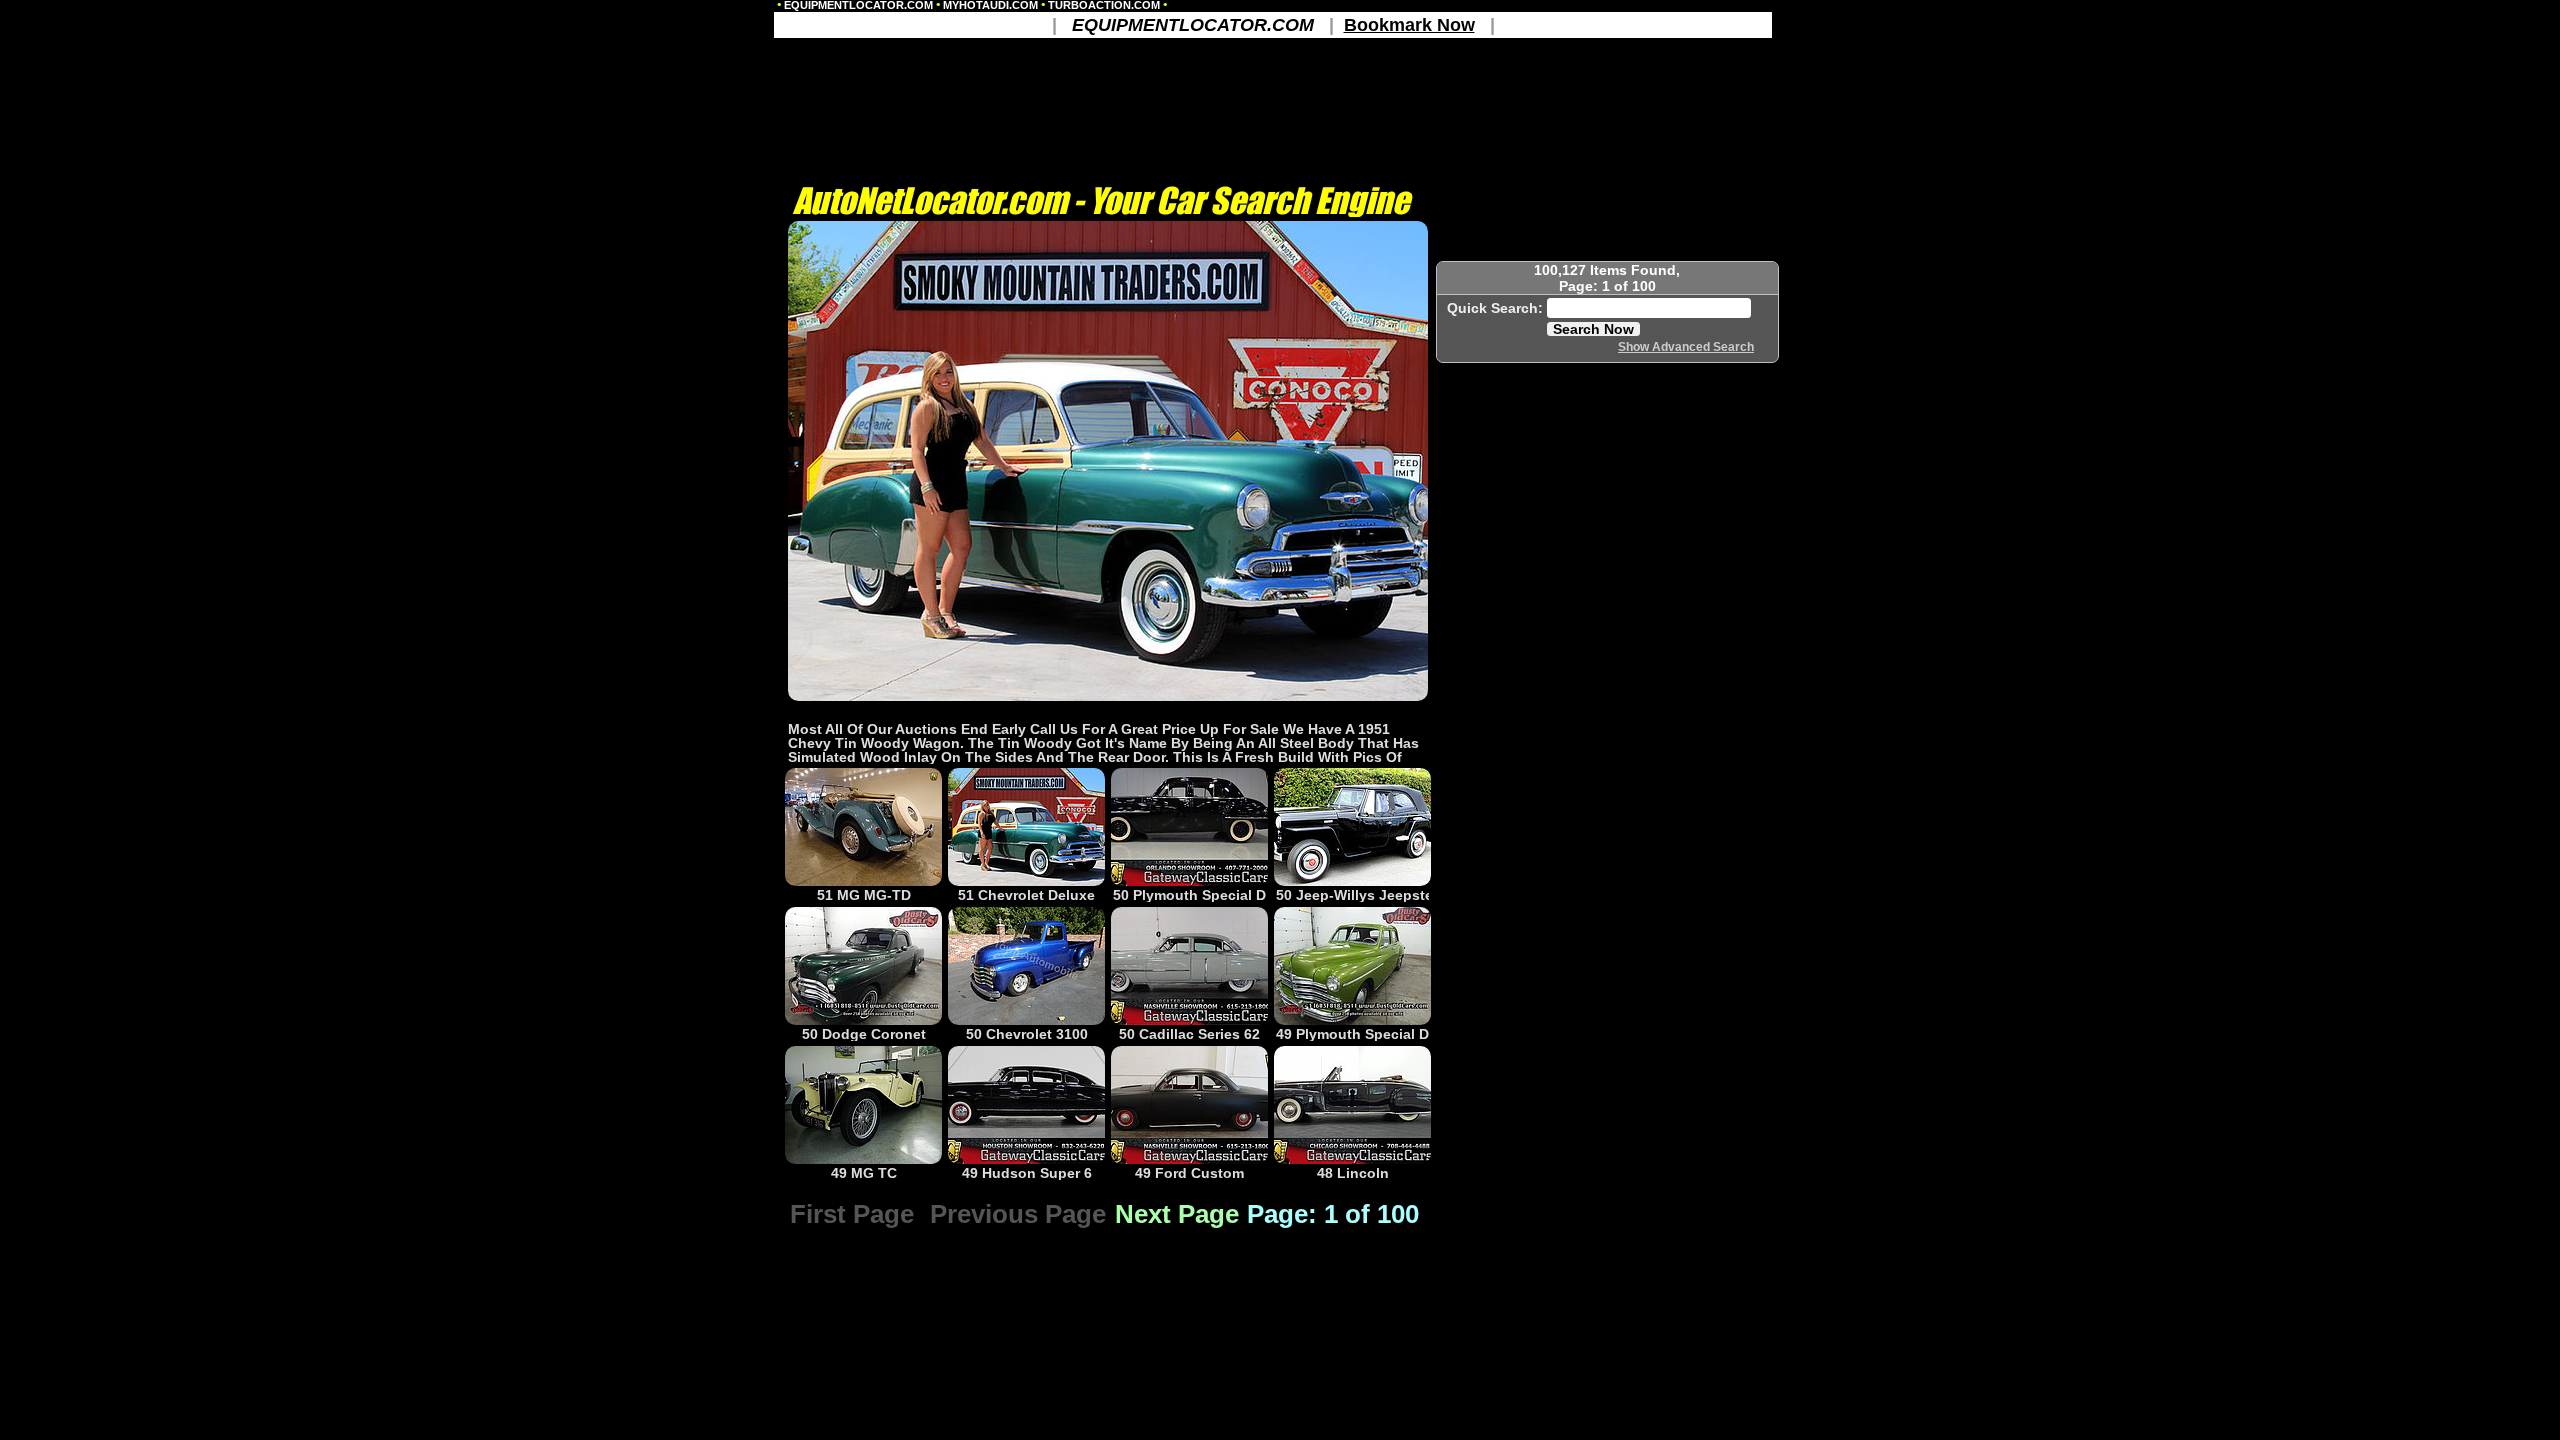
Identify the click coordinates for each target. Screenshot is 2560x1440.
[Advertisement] (1108, 710)
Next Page (1177, 1214)
